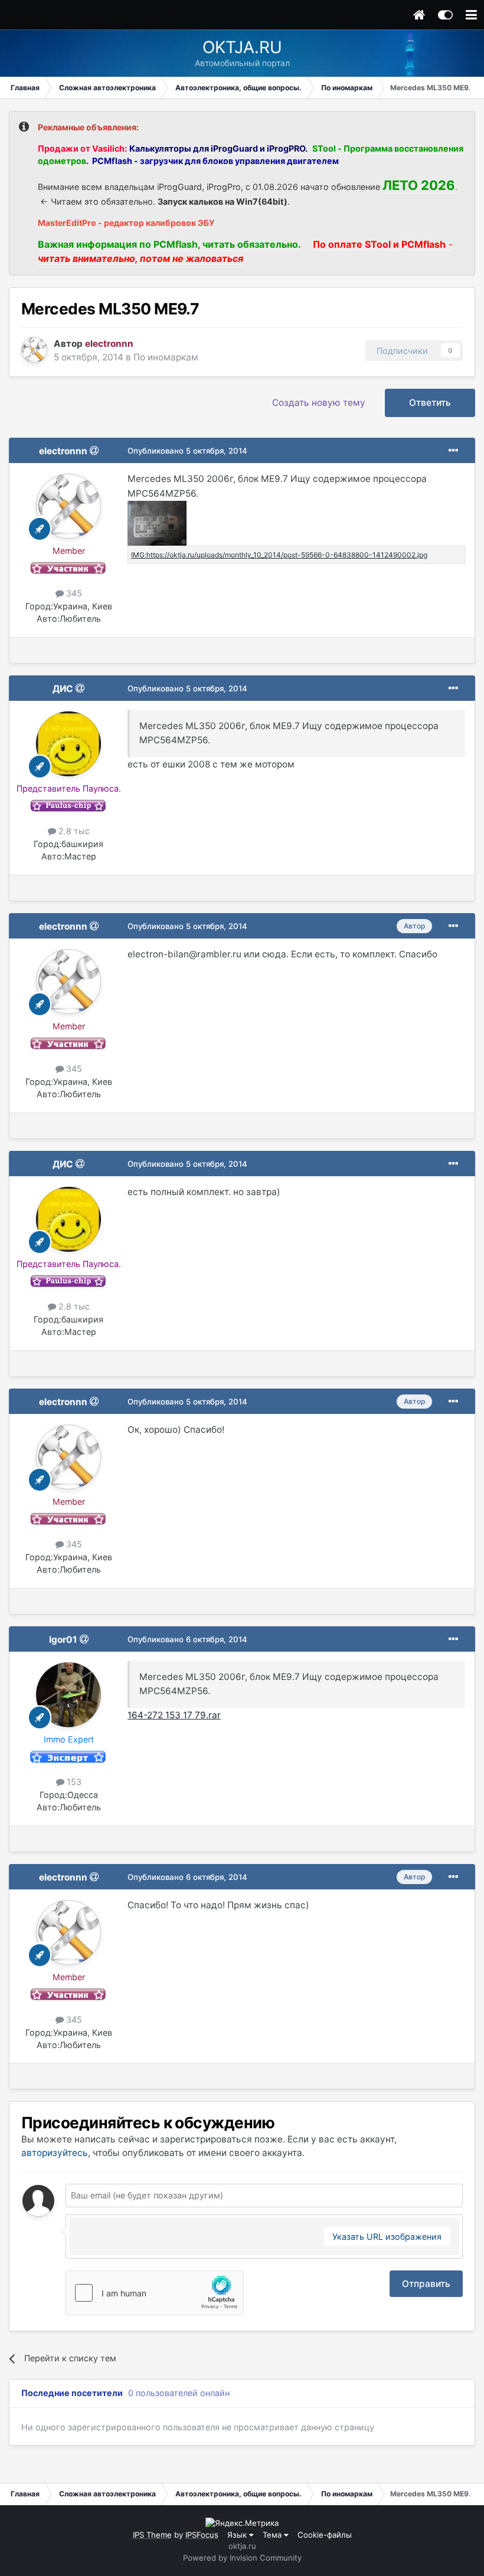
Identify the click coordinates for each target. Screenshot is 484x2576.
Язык (238, 2535)
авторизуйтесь (55, 2153)
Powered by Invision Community (242, 2558)
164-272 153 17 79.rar (174, 1715)
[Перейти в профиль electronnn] (34, 350)
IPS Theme (152, 2535)
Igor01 (63, 1640)
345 (73, 593)
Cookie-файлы (325, 2535)
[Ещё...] (453, 451)
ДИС (63, 689)
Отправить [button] (426, 2284)
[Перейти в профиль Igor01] (68, 1695)
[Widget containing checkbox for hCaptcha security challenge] (155, 2293)
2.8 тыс (73, 831)
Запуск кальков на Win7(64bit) (223, 201)
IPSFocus (202, 2535)
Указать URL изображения (387, 2237)
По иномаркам (166, 357)
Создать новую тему (319, 403)
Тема (273, 2535)
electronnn (63, 451)
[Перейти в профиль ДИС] (68, 744)
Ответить (430, 403)
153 (73, 1782)
